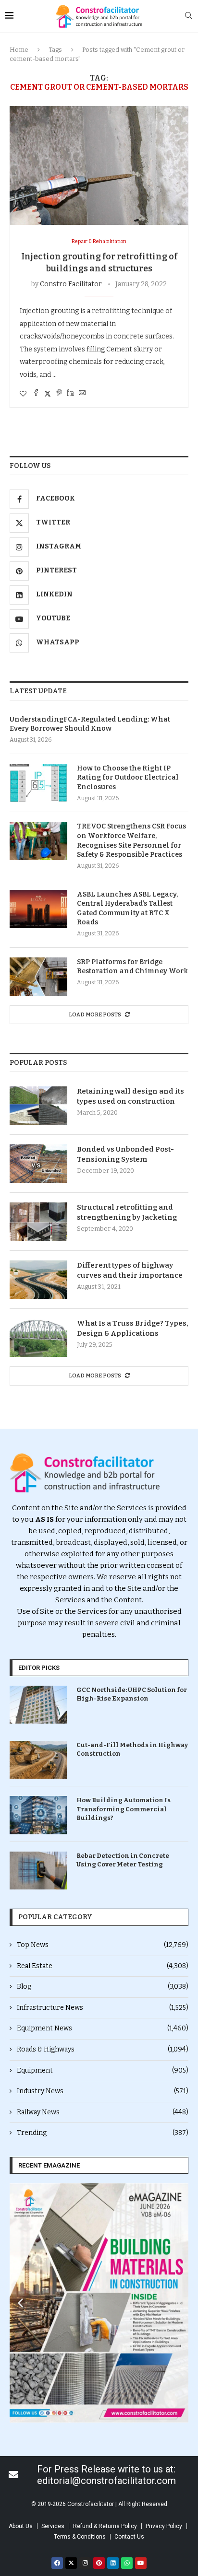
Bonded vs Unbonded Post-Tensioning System (125, 1154)
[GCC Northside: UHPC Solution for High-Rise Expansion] (38, 1705)
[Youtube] (141, 2563)
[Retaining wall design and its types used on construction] (38, 1106)
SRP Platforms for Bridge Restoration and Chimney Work (132, 967)
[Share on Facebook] (36, 394)
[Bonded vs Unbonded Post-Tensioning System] (38, 1164)
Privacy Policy (164, 2526)
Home (19, 50)
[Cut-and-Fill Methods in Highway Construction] (38, 1760)
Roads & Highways (103, 2049)
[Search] (188, 16)
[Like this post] (23, 394)
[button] (20, 2303)
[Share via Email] (82, 394)
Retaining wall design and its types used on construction (130, 1096)
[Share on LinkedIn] (71, 394)
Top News (103, 1945)
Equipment (103, 2070)
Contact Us (129, 2537)
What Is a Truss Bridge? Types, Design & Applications (133, 1328)
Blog (103, 1987)
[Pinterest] (99, 2563)
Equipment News (103, 2028)
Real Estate (103, 1966)
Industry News (103, 2091)
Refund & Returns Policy (105, 2526)
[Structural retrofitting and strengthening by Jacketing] (38, 1222)
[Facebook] (57, 2563)
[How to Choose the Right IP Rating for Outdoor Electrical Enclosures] (38, 783)
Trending (103, 2133)
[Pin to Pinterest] (59, 394)
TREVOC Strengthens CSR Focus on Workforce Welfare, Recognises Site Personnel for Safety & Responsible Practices (131, 840)
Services (53, 2526)
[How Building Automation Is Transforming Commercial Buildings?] (38, 1815)
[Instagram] (85, 2563)
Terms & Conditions (80, 2537)
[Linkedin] (113, 2563)
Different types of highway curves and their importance (130, 1270)
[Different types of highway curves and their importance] (38, 1280)
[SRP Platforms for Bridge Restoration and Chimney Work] (38, 977)
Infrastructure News (103, 2008)
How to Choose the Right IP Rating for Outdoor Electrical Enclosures (128, 778)
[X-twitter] (71, 2563)
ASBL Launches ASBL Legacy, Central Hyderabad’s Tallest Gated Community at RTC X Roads (127, 909)
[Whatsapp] (127, 2563)
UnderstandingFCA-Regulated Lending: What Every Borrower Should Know (90, 724)
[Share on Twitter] (48, 394)
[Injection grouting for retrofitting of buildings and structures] (99, 165)
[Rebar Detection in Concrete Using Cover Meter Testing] (38, 1871)
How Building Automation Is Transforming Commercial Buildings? (124, 1809)
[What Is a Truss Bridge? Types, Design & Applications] (38, 1338)
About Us (21, 2526)
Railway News (103, 2112)
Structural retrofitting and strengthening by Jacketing (127, 1212)
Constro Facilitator (71, 284)
